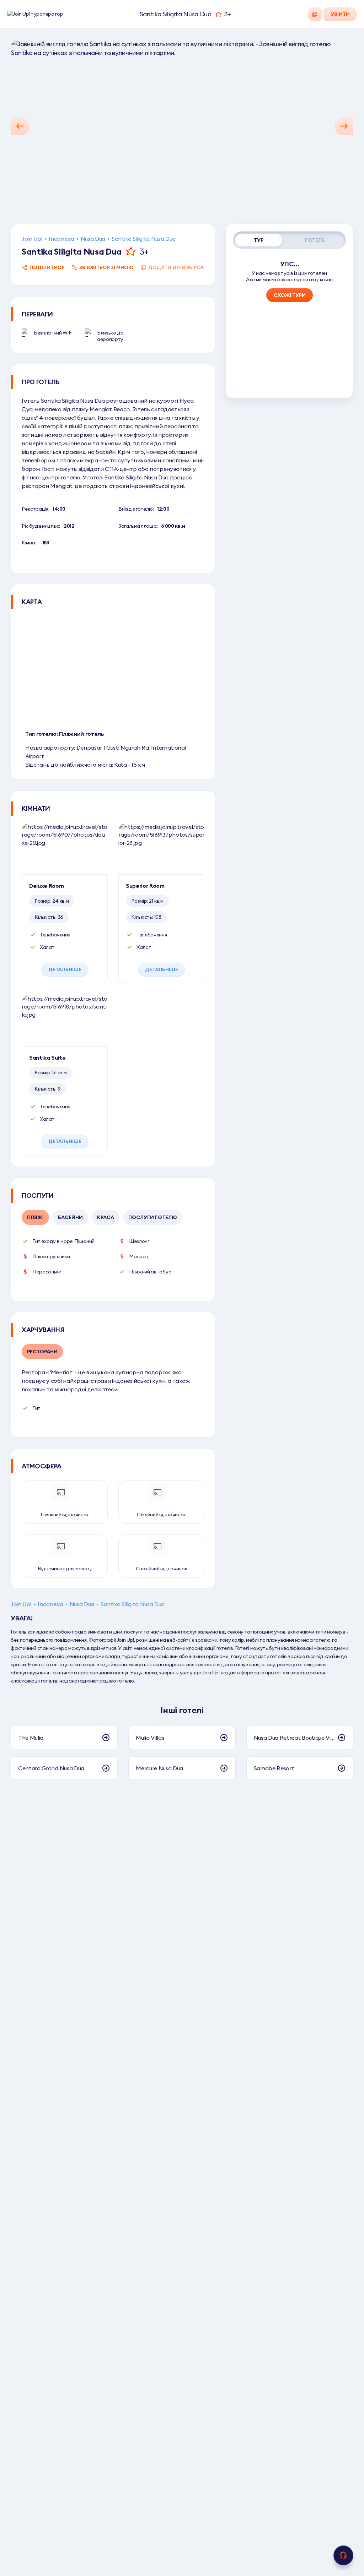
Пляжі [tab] (35, 1217)
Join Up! (32, 239)
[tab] (259, 240)
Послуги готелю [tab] (153, 1217)
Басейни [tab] (70, 1217)
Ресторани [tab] (42, 1352)
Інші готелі (182, 1710)
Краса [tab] (106, 1217)
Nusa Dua (93, 239)
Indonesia (61, 239)
